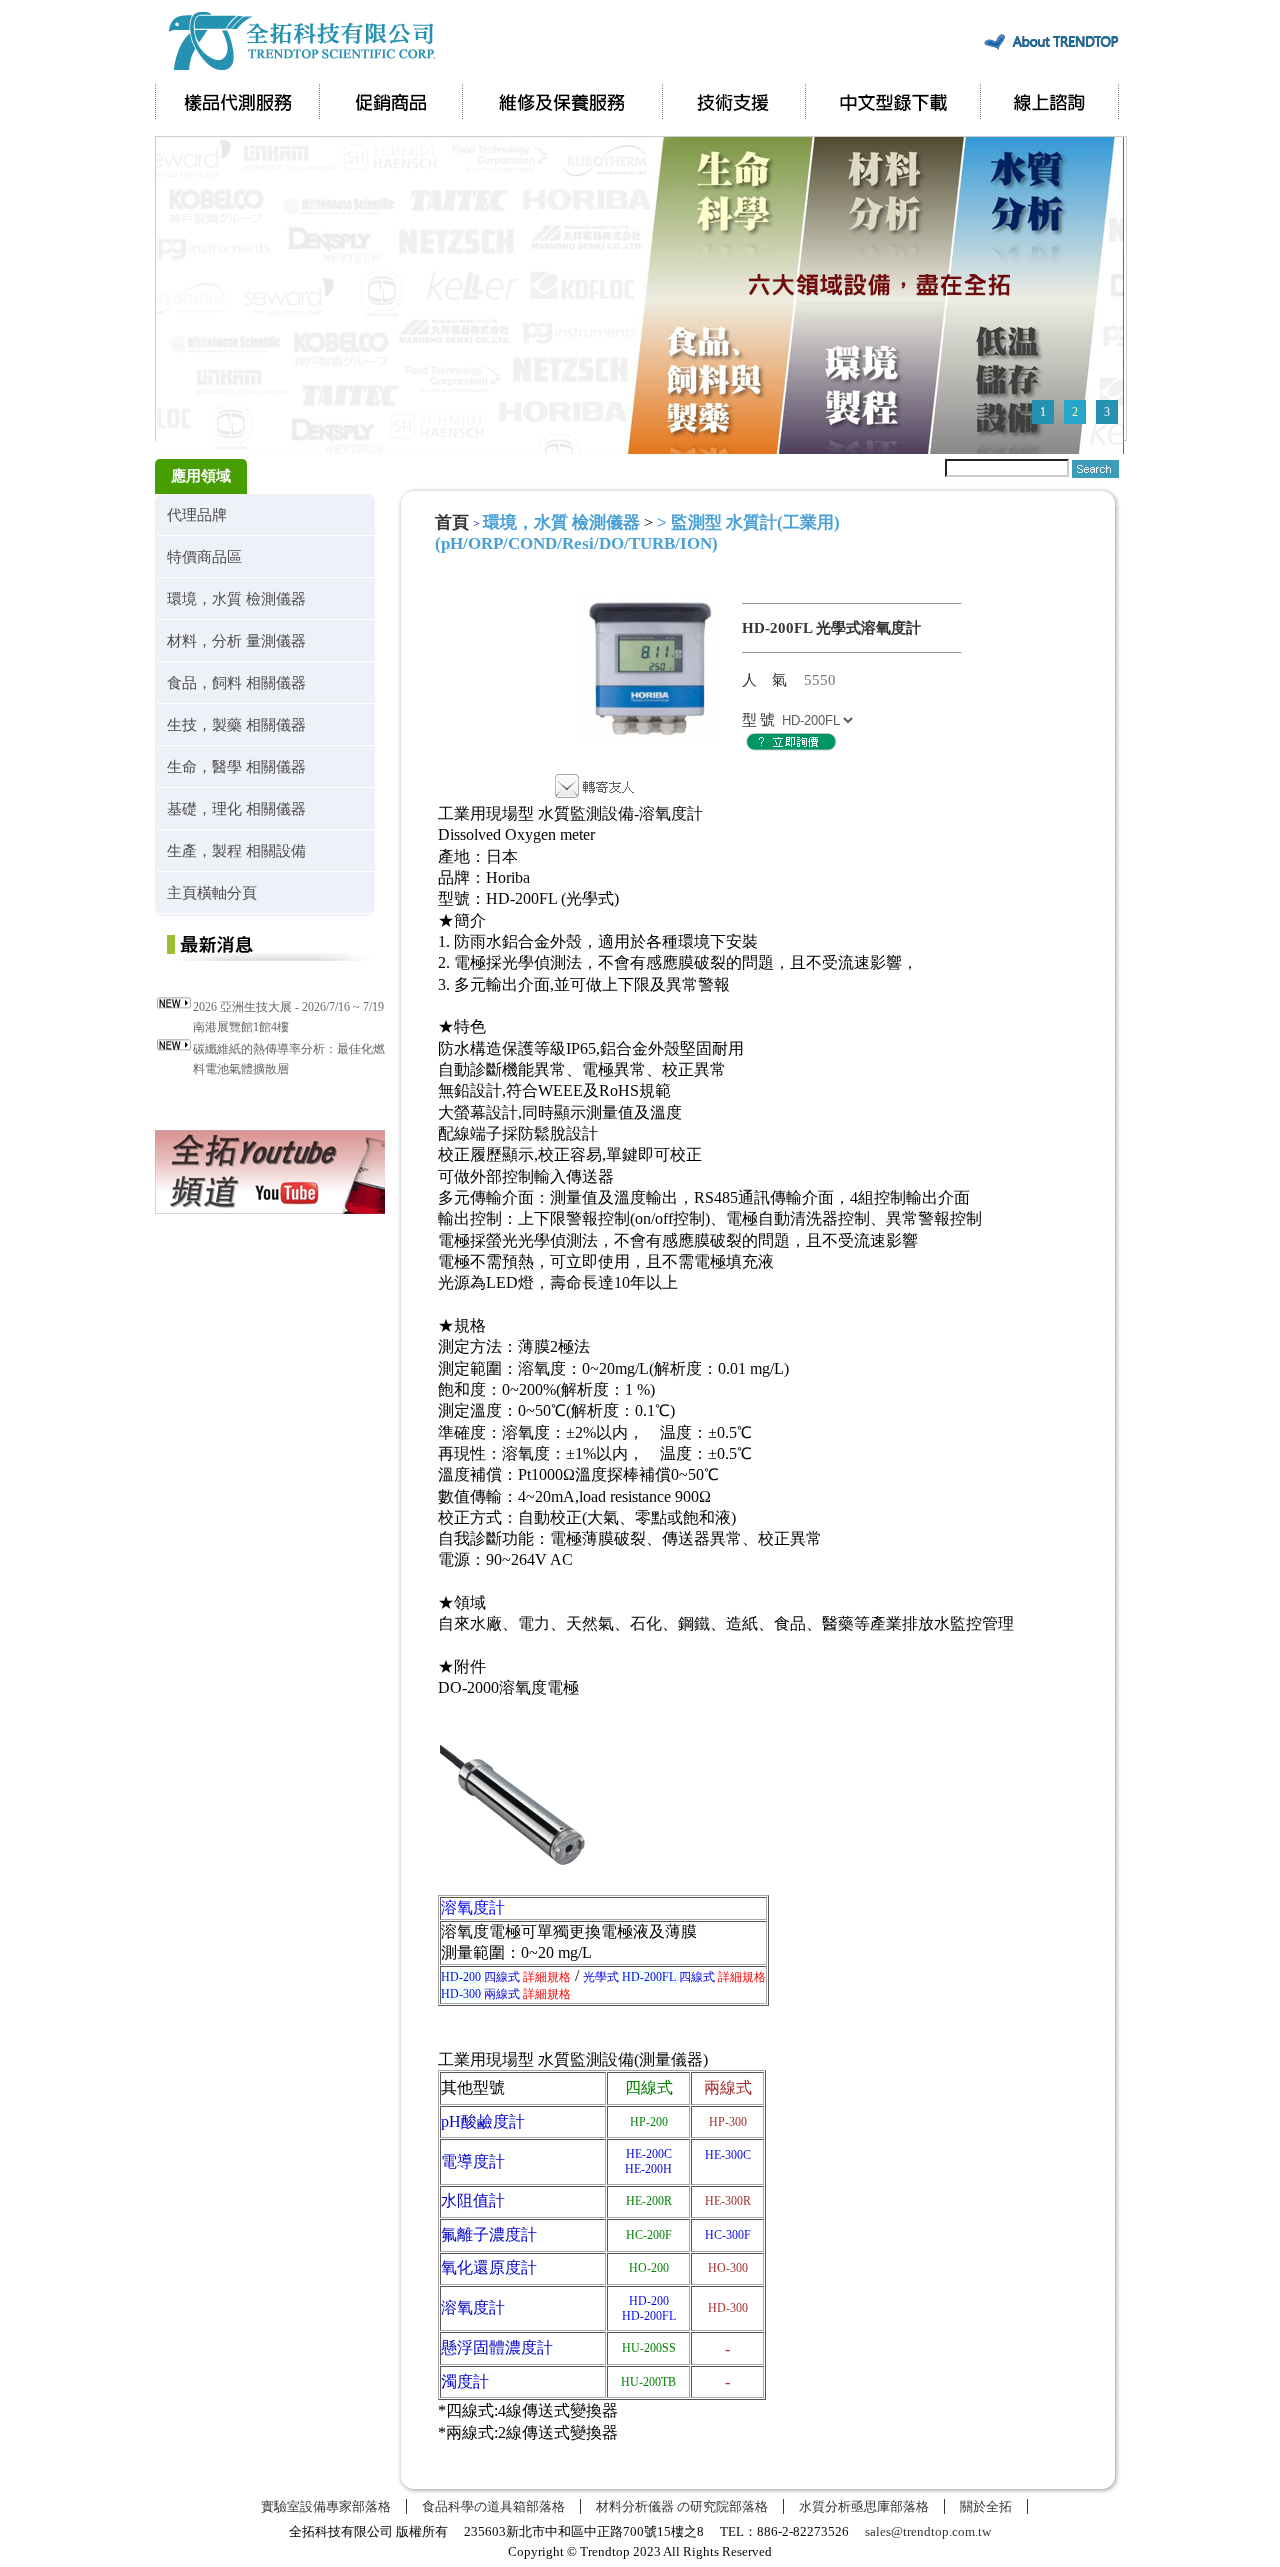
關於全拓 (986, 2506)
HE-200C (649, 2154)
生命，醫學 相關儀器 (236, 766)
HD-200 (649, 2301)
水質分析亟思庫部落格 (864, 2506)
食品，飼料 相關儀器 (236, 682)
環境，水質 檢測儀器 (236, 598)
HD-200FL (649, 2316)
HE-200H (648, 2169)
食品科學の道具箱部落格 (493, 2506)
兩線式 (506, 1994)
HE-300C (728, 2155)
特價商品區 (204, 556)
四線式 (506, 1977)
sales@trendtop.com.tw (928, 2531)
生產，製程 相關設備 (236, 850)
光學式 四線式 (674, 1977)
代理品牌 (197, 514)
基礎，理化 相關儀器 (236, 808)
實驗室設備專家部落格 (326, 2506)
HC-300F (728, 2235)
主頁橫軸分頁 (212, 892)
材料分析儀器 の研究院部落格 (682, 2506)
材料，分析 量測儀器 (236, 640)
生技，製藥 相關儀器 (236, 724)
